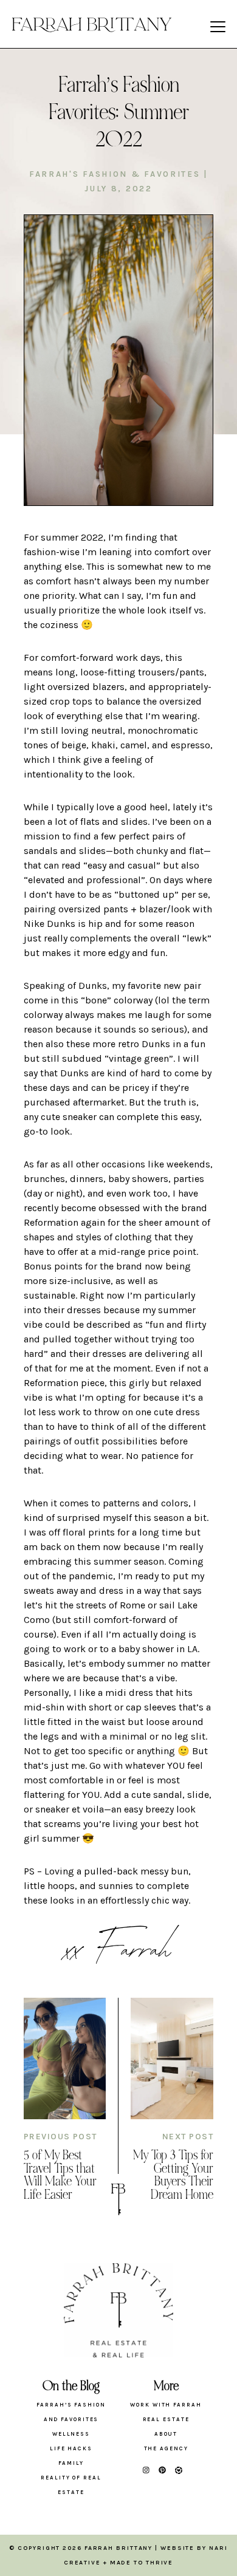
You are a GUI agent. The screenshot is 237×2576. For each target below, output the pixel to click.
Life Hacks (71, 2448)
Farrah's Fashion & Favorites (115, 174)
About (166, 2434)
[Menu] (218, 26)
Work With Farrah (166, 2405)
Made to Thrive (142, 2563)
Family (71, 2463)
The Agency (166, 2448)
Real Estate (166, 2419)
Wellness (71, 2434)
